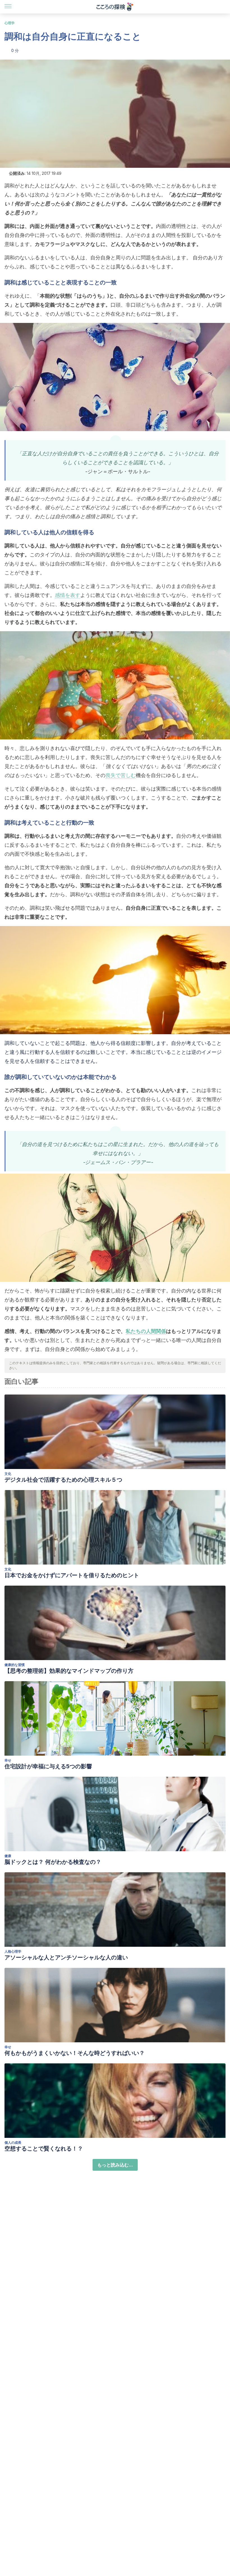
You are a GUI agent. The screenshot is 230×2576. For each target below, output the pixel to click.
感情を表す (68, 595)
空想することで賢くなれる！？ (44, 2149)
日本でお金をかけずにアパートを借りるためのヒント (72, 1575)
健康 (8, 1856)
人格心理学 (13, 1951)
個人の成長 (13, 2142)
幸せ (8, 1760)
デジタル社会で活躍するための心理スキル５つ (63, 1480)
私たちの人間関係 (146, 1331)
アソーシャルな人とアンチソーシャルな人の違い (66, 1957)
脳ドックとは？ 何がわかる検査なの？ (53, 1862)
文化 (8, 1474)
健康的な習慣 (15, 1665)
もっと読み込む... (115, 2165)
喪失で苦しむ (121, 775)
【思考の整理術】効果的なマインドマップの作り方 (69, 1671)
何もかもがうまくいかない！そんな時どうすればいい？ (75, 2053)
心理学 (10, 23)
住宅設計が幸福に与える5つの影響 (48, 1766)
